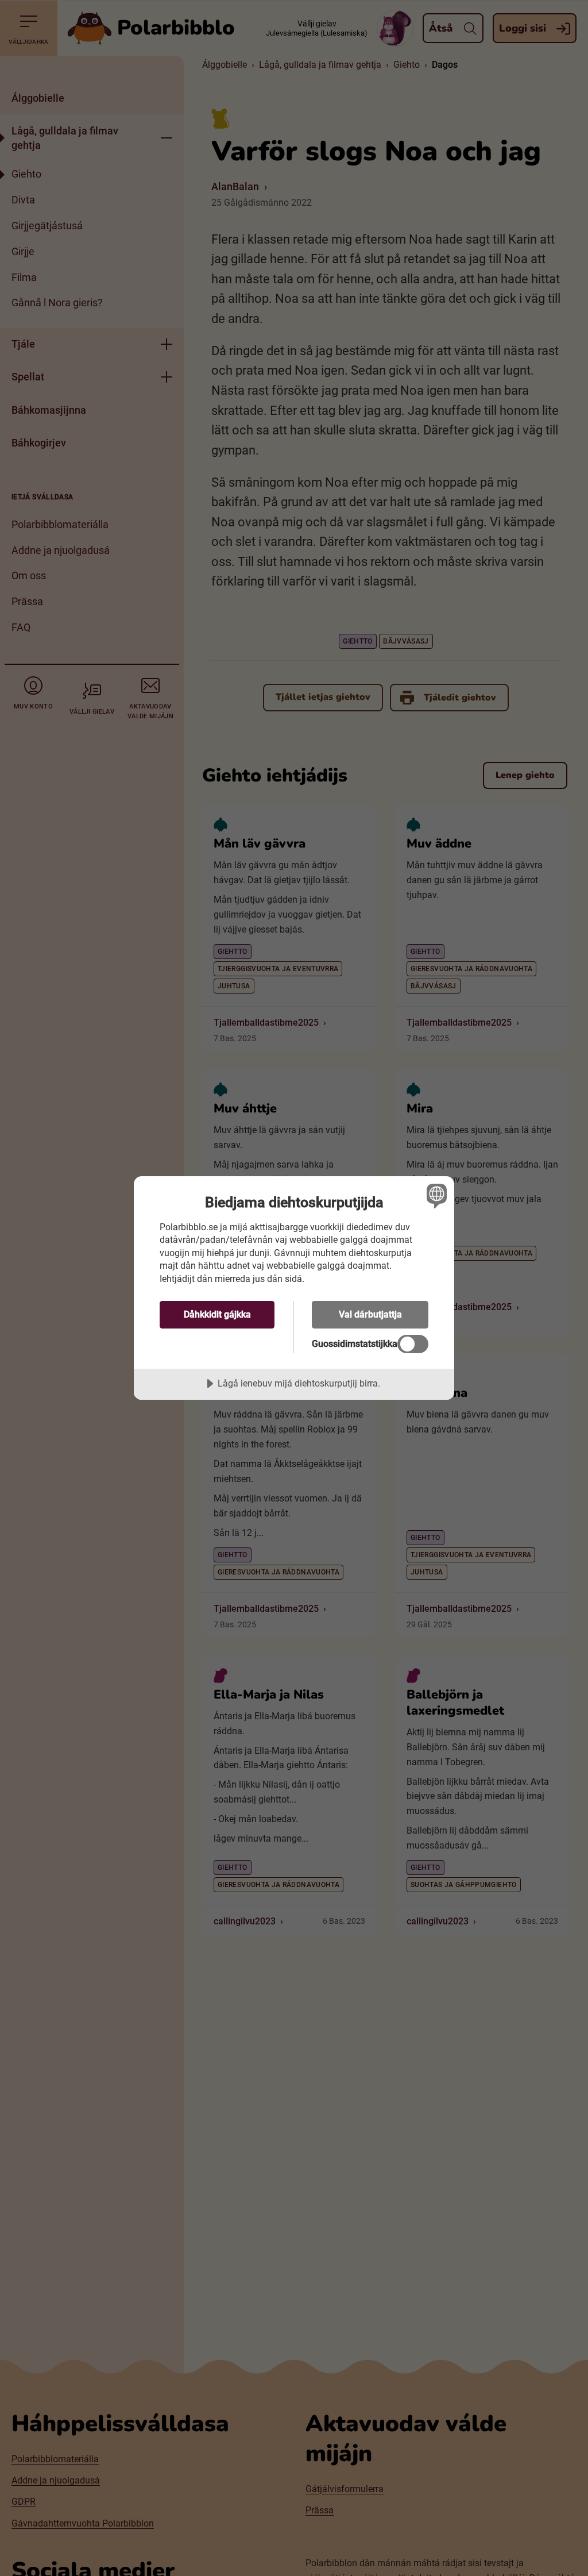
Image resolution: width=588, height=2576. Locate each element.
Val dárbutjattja (370, 1314)
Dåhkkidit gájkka (217, 1314)
